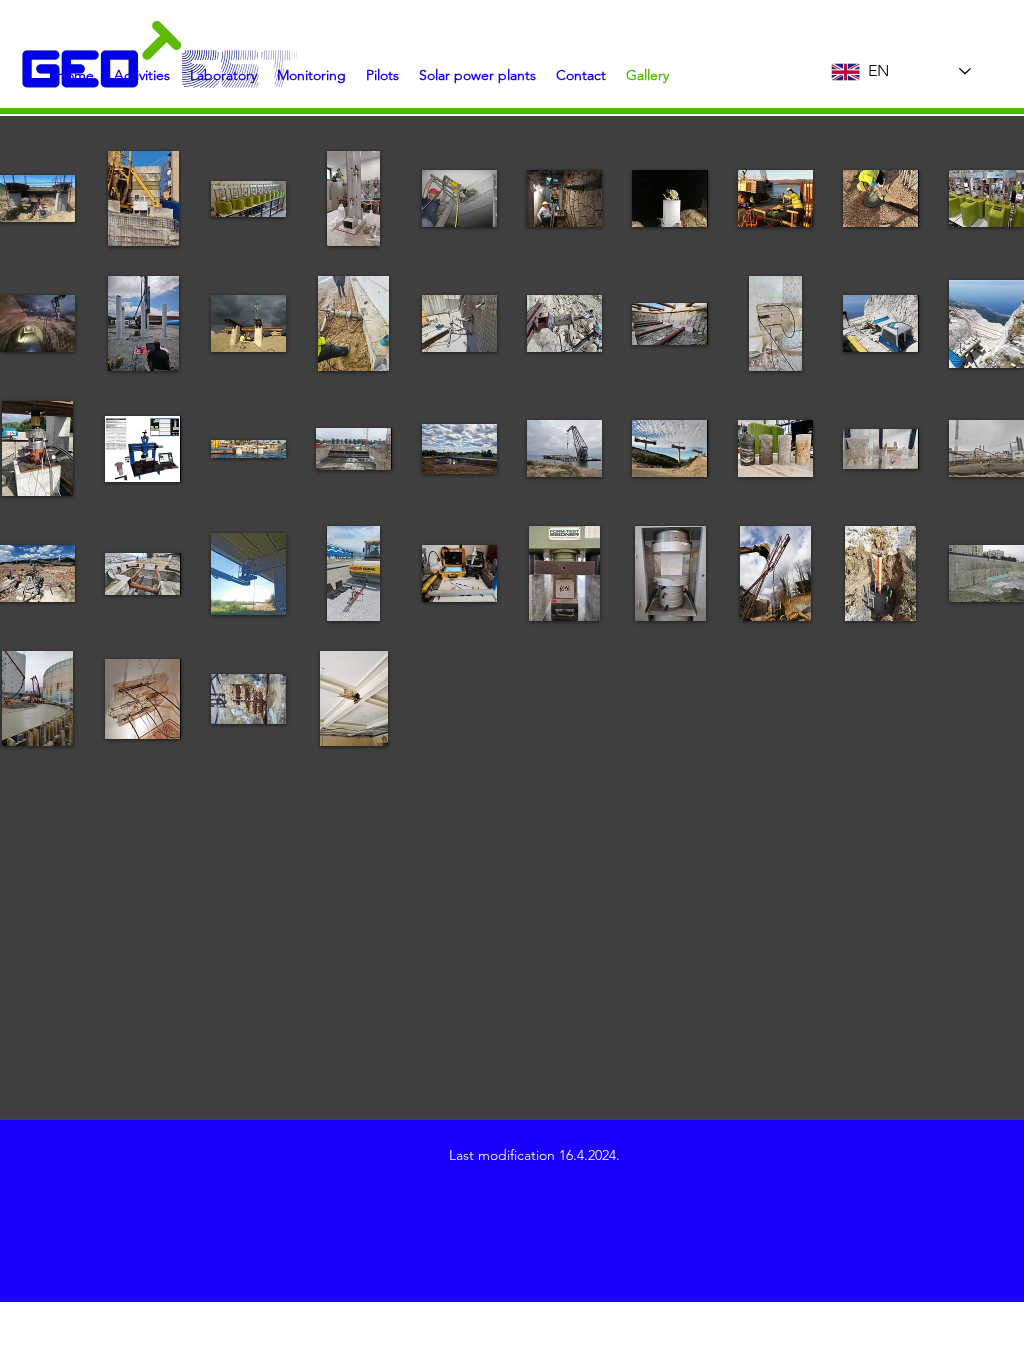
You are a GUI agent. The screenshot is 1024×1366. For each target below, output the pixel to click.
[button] (223, 75)
